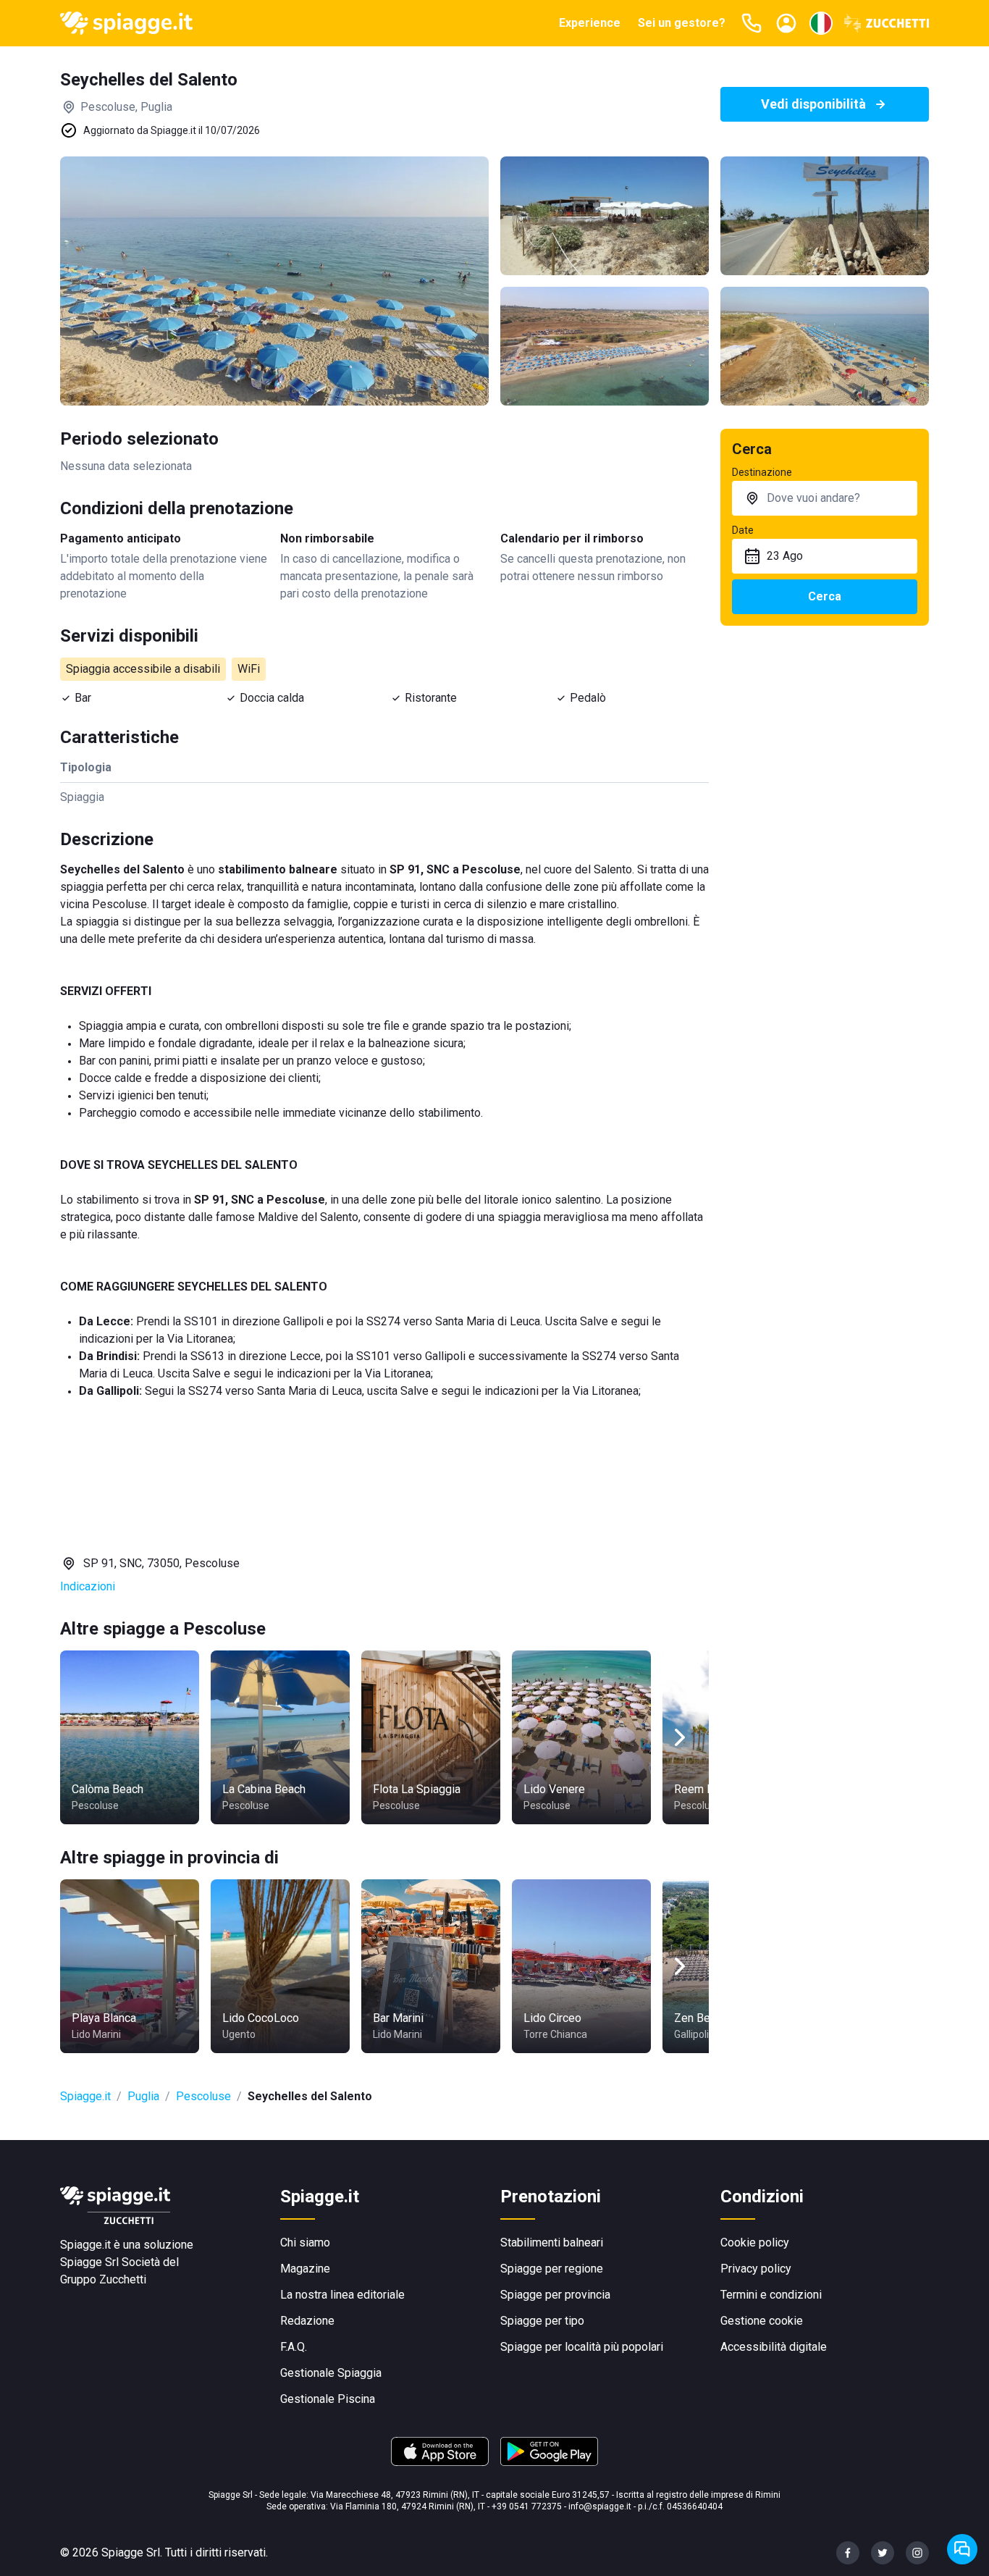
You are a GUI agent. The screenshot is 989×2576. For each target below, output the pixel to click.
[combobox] (825, 498)
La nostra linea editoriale (342, 2295)
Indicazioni (88, 1586)
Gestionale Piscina (328, 2399)
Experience (590, 23)
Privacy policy (756, 2269)
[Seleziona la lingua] (821, 23)
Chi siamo (305, 2243)
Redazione (307, 2321)
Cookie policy (755, 2243)
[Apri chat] (962, 2549)
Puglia (143, 2096)
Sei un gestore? (682, 23)
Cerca (825, 596)
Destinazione (762, 472)
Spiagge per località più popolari (582, 2347)
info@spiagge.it (600, 2506)
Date (743, 530)
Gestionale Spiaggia (331, 2373)
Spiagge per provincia (555, 2295)
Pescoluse (203, 2096)
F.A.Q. (294, 2347)
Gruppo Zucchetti (103, 2279)
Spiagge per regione (552, 2269)
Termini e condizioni (771, 2295)
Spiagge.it (85, 2096)
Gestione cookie (762, 2321)
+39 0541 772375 (527, 2506)
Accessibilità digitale (774, 2347)
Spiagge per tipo (542, 2321)
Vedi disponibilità (813, 104)
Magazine (305, 2269)
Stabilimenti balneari (552, 2243)
